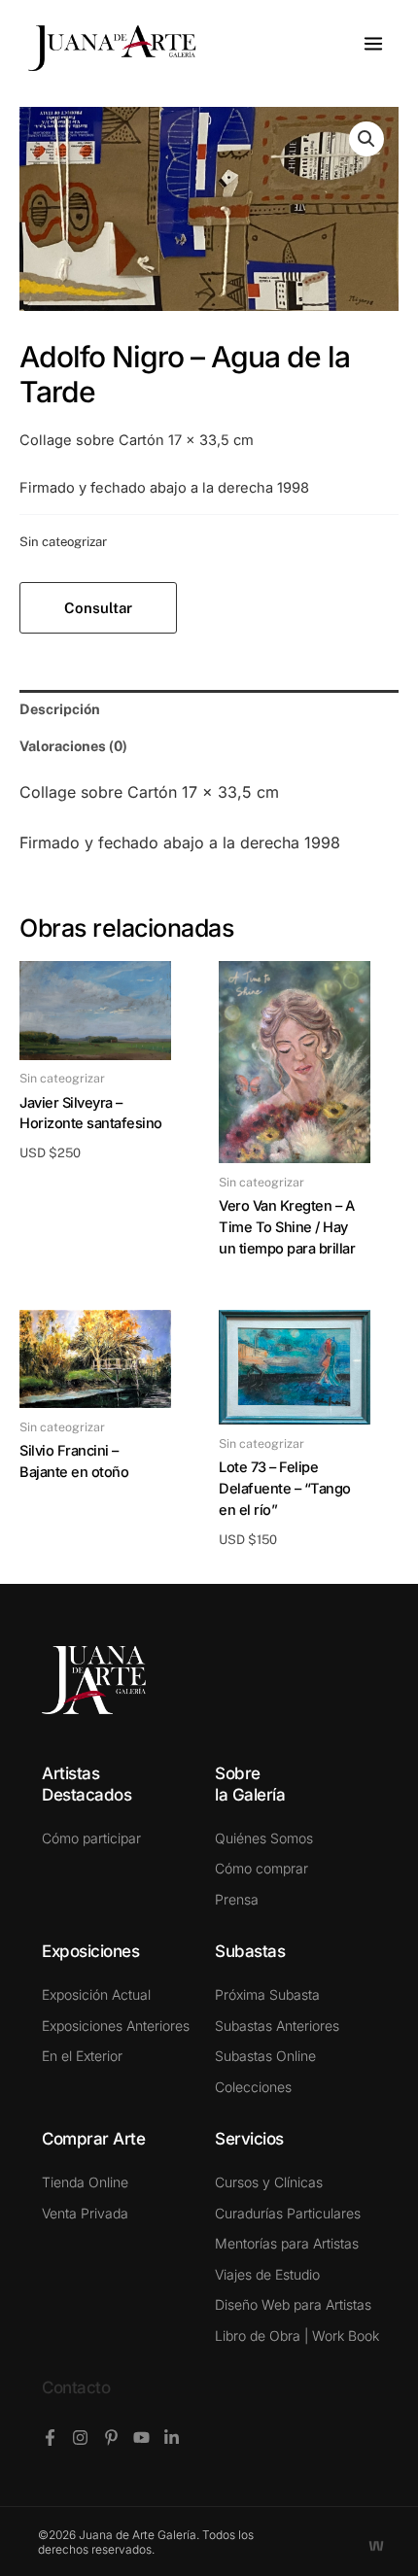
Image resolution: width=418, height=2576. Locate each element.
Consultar (98, 608)
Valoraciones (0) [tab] (73, 746)
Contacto (76, 2387)
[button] (366, 139)
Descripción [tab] (60, 709)
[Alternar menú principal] (373, 44)
